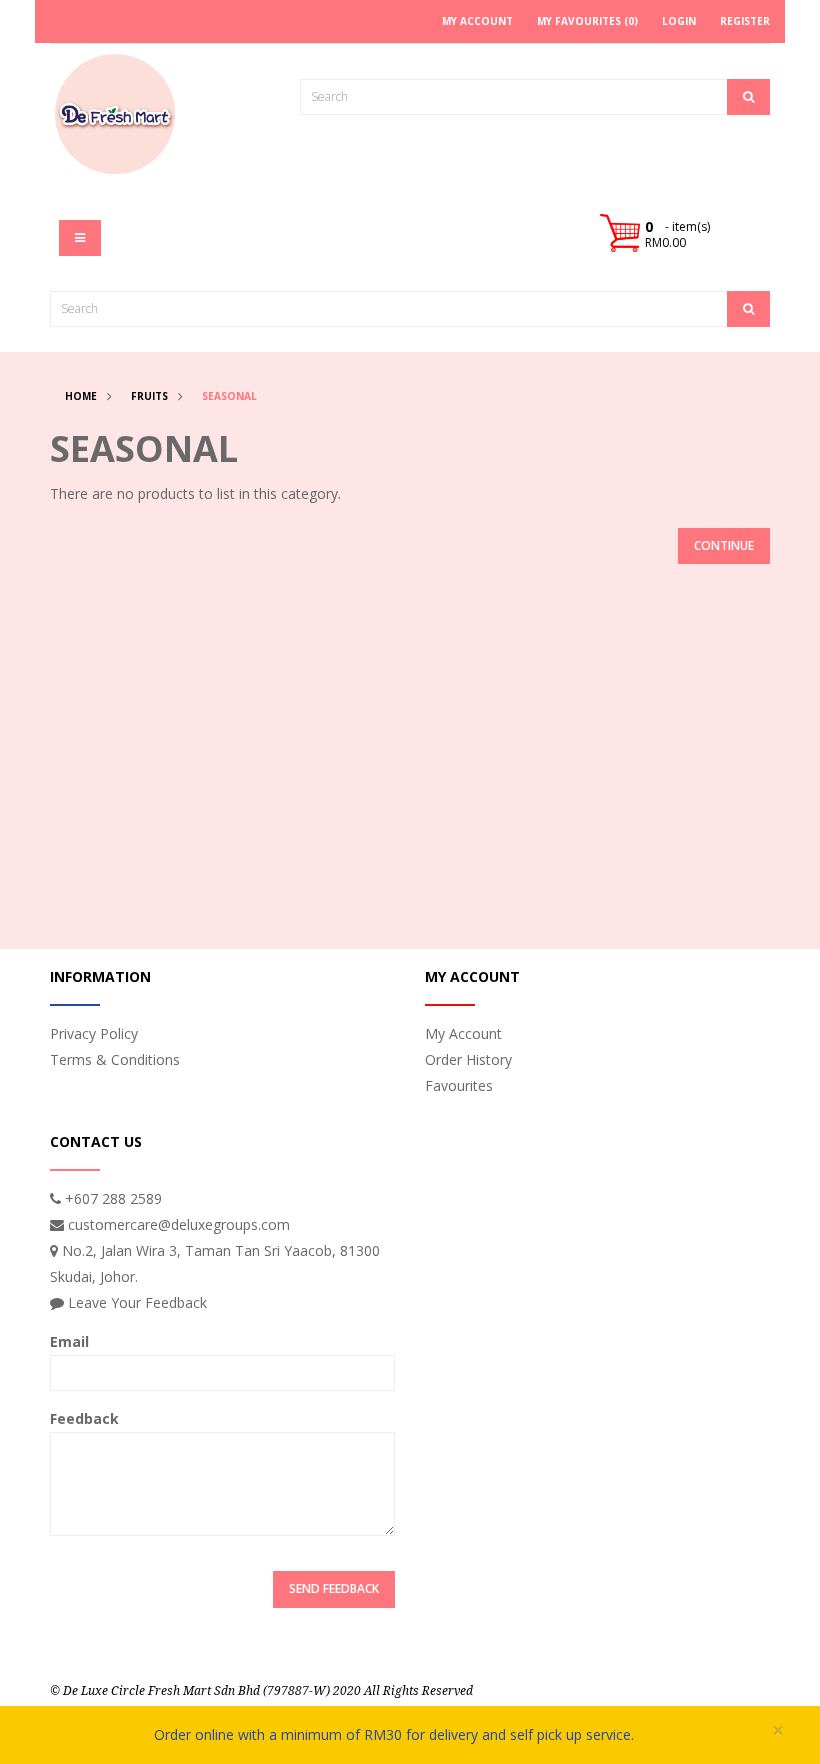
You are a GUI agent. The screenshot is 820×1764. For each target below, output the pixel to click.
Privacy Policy (94, 1033)
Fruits (149, 396)
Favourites (459, 1085)
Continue (724, 545)
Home (81, 396)
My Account (463, 1033)
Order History (468, 1059)
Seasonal (229, 396)
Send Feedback (334, 1588)
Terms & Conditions (115, 1059)
